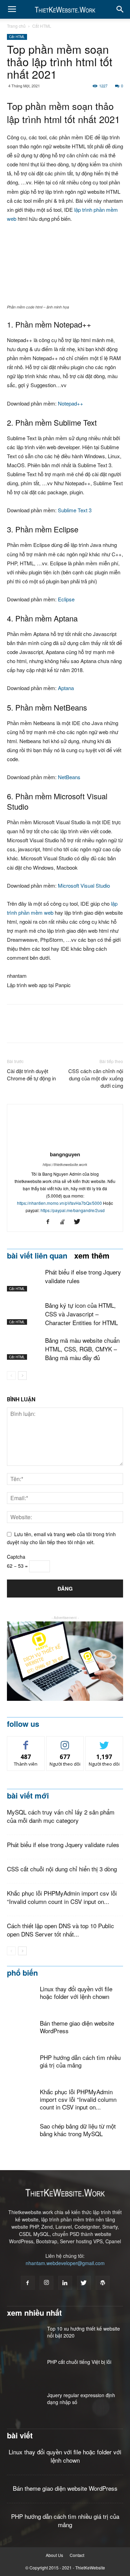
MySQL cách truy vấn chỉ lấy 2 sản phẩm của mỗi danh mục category (61, 1816)
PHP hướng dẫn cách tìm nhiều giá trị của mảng (80, 2061)
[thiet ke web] (65, 1661)
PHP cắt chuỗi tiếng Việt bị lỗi (79, 2362)
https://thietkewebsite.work (65, 1164)
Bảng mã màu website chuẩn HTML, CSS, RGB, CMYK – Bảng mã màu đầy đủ (82, 1349)
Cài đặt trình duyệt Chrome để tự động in (31, 1074)
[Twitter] (80, 1222)
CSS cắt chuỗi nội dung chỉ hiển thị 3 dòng (62, 1869)
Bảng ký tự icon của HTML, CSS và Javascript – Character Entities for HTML (81, 1314)
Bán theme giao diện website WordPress (77, 2027)
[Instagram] (46, 2283)
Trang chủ (16, 26)
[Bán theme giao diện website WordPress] (21, 2034)
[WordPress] (103, 2283)
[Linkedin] (65, 2283)
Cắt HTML (42, 26)
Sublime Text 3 (75, 510)
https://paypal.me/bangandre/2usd (73, 1210)
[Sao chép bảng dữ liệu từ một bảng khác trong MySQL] (21, 2137)
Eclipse (66, 599)
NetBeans (69, 777)
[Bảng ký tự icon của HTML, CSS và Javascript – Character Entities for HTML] (24, 1313)
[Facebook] (50, 1222)
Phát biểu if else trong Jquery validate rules (63, 1844)
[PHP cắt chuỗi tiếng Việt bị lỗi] (24, 2370)
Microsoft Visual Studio (84, 885)
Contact (77, 2555)
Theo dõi (65, 1742)
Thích (26, 1742)
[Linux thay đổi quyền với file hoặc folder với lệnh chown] (21, 1999)
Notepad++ (71, 403)
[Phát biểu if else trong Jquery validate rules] (24, 1280)
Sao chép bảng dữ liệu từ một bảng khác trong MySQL (78, 2130)
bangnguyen (65, 1154)
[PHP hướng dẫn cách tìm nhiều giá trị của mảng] (21, 2075)
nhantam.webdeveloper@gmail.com (65, 2263)
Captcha (16, 1557)
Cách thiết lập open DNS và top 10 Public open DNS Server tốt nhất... (60, 1930)
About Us (54, 2555)
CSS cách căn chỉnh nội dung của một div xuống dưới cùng (96, 1078)
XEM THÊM (92, 1255)
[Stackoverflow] (65, 1222)
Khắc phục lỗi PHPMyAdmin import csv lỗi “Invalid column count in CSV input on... (62, 1897)
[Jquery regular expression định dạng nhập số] (21, 2402)
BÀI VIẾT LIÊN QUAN (37, 1255)
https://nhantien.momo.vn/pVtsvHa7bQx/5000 (59, 1203)
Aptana (66, 688)
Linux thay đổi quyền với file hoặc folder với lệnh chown (76, 1992)
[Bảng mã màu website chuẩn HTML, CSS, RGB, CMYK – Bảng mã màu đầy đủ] (24, 1348)
